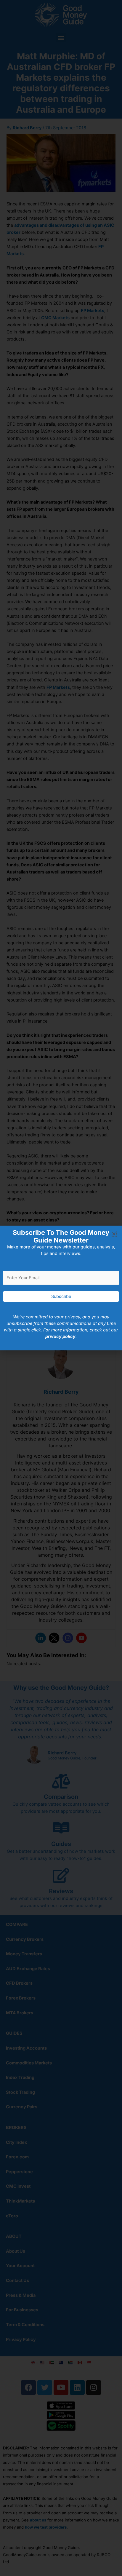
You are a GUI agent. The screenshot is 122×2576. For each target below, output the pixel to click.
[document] (61, 1288)
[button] (114, 1234)
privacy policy (60, 1336)
